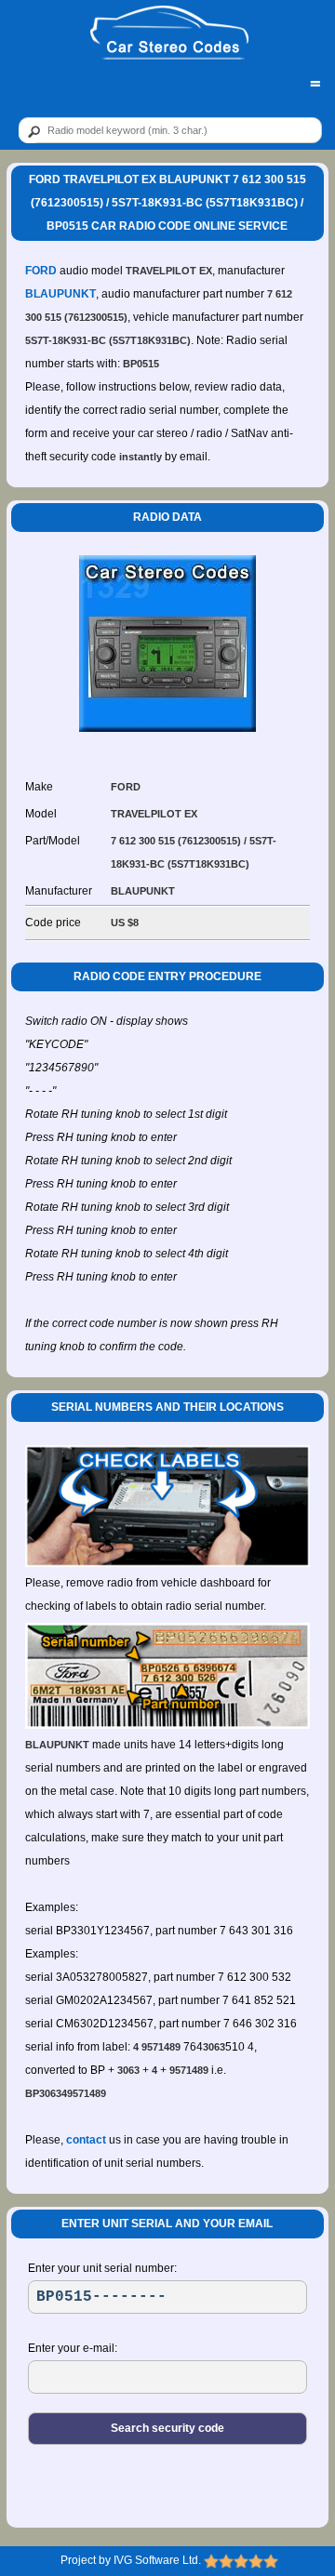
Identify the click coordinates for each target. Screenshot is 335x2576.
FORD (41, 271)
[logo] (169, 33)
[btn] (31, 131)
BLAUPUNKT (60, 294)
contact (86, 2140)
